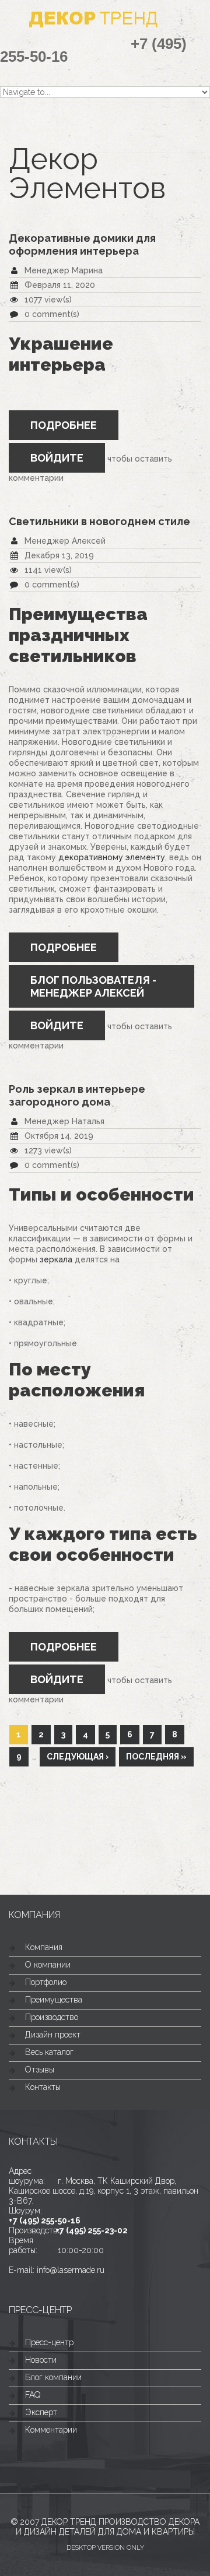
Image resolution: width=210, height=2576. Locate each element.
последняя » (156, 1757)
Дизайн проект (53, 2035)
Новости (41, 2360)
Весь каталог (49, 2052)
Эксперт (41, 2412)
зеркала (56, 1259)
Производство (52, 2017)
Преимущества (54, 2000)
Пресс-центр (49, 2342)
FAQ (33, 2395)
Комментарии (51, 2430)
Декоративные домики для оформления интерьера (82, 244)
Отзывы (40, 2070)
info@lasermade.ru (71, 2270)
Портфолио (46, 1982)
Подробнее (74, 430)
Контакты (43, 2087)
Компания (44, 1947)
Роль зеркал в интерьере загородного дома (77, 1095)
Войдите (57, 458)
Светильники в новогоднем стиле (99, 521)
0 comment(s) (52, 314)
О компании (48, 1965)
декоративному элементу (112, 857)
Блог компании (53, 2377)
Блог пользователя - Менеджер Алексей (93, 986)
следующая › (78, 1757)
